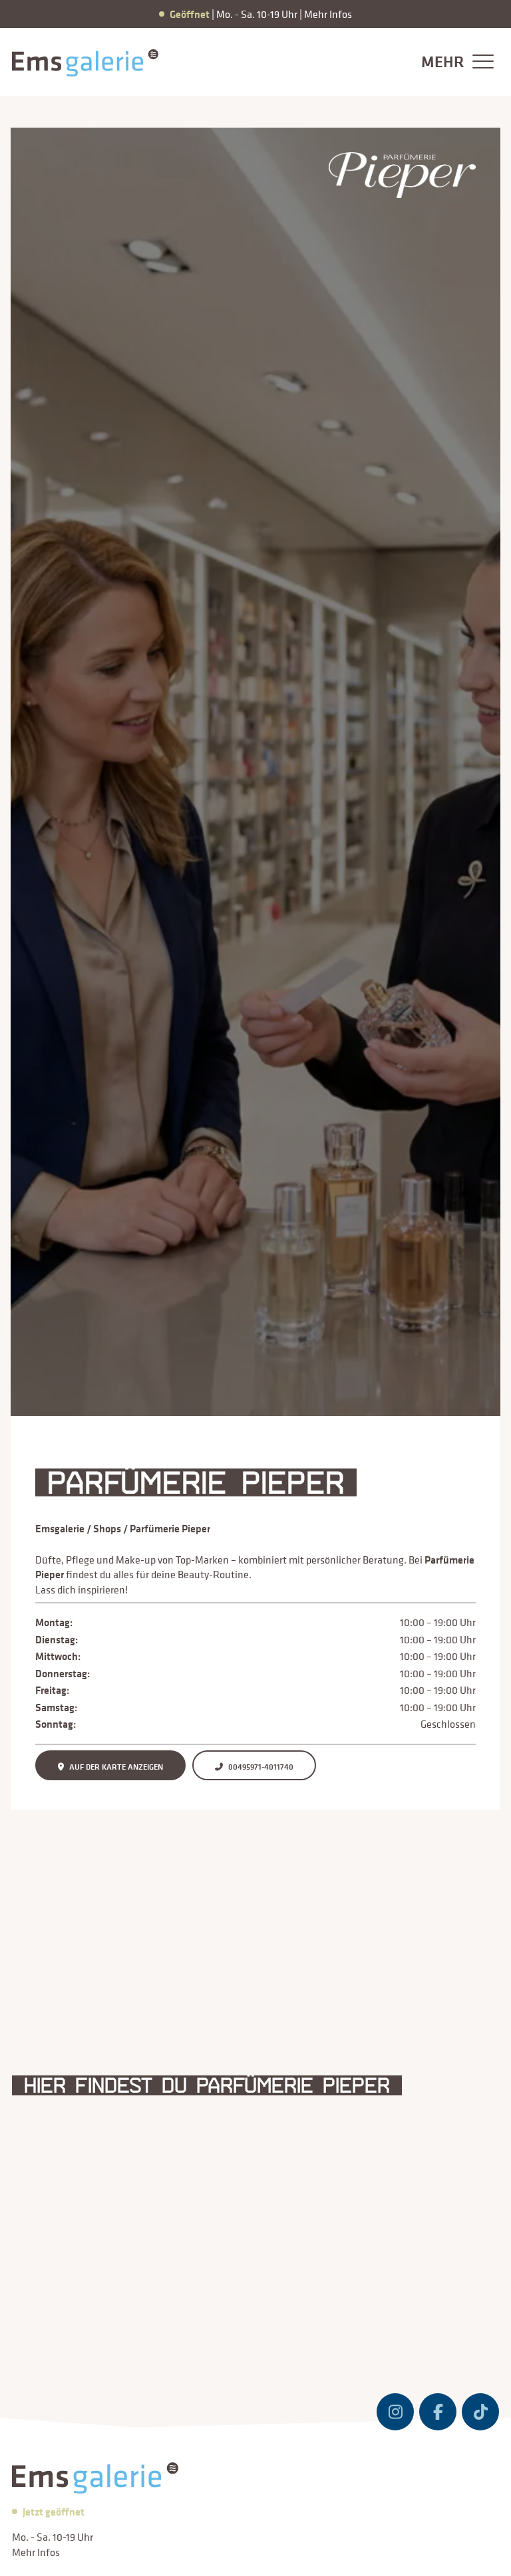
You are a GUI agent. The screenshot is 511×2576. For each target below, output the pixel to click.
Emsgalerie (60, 1528)
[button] (454, 62)
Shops (107, 1528)
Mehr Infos (328, 14)
